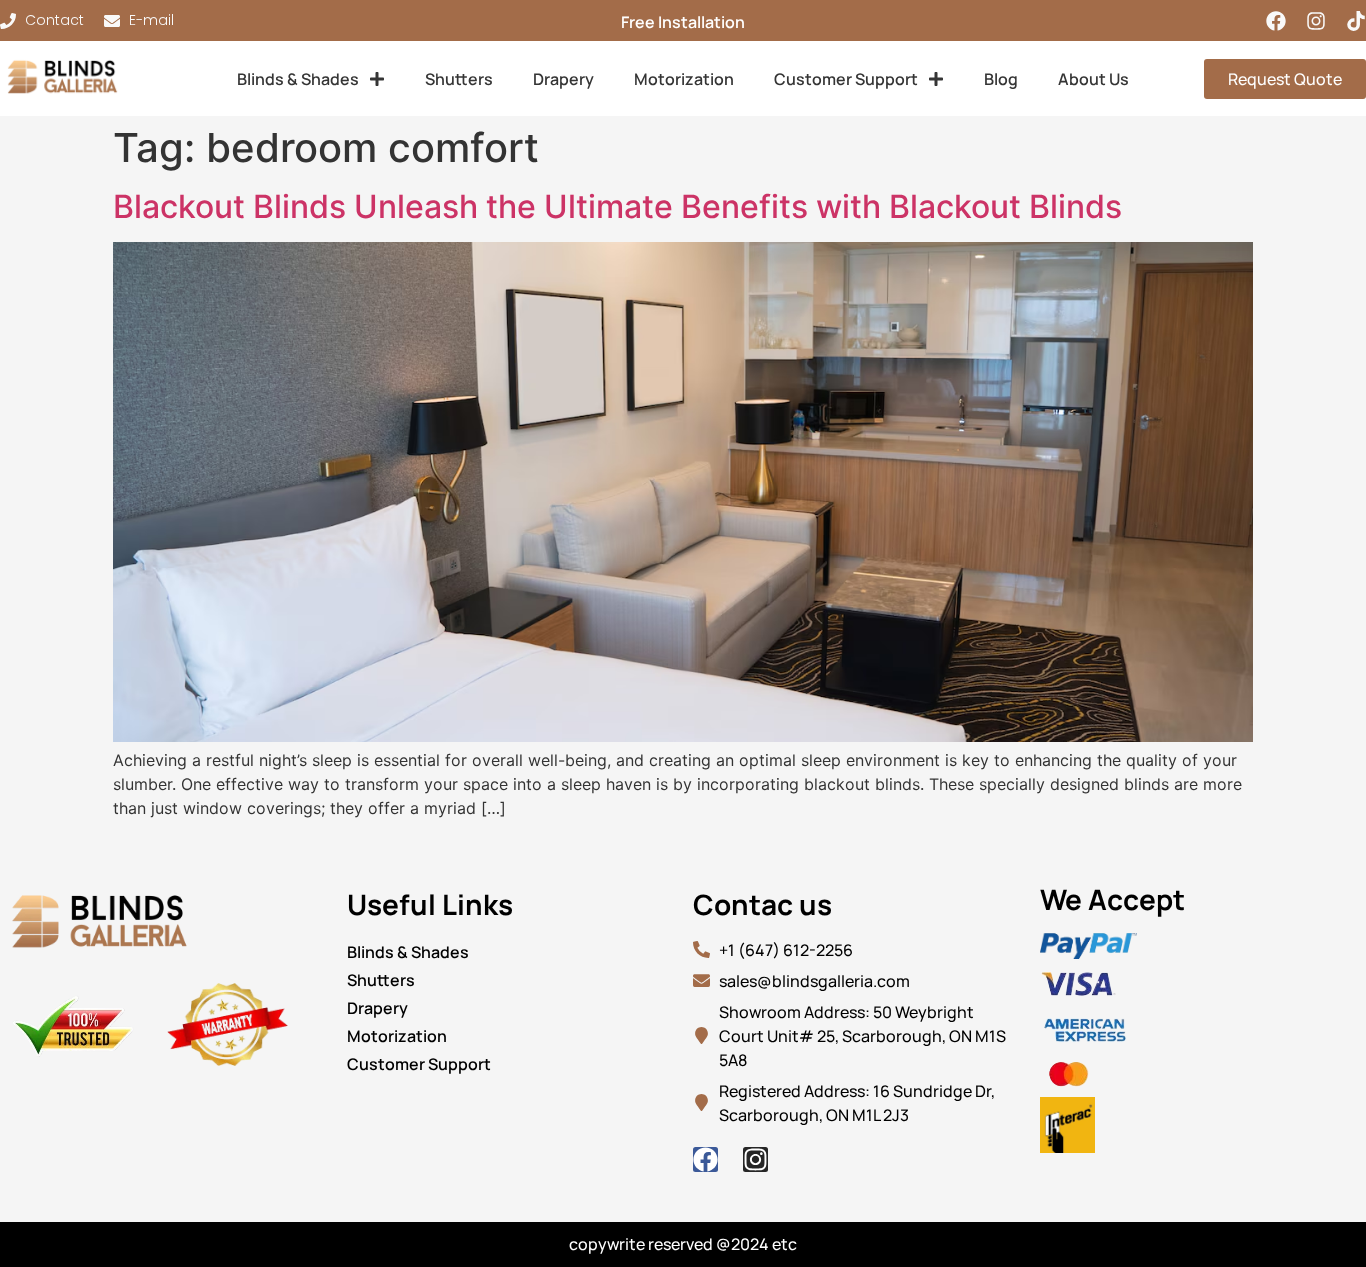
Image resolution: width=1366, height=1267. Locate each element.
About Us (1093, 79)
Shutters (459, 79)
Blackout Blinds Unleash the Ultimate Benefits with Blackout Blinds (617, 206)
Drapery (563, 79)
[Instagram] (1316, 21)
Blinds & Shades (298, 79)
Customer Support (846, 79)
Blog (1001, 79)
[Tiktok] (1356, 21)
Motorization (684, 79)
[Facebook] (1276, 21)
